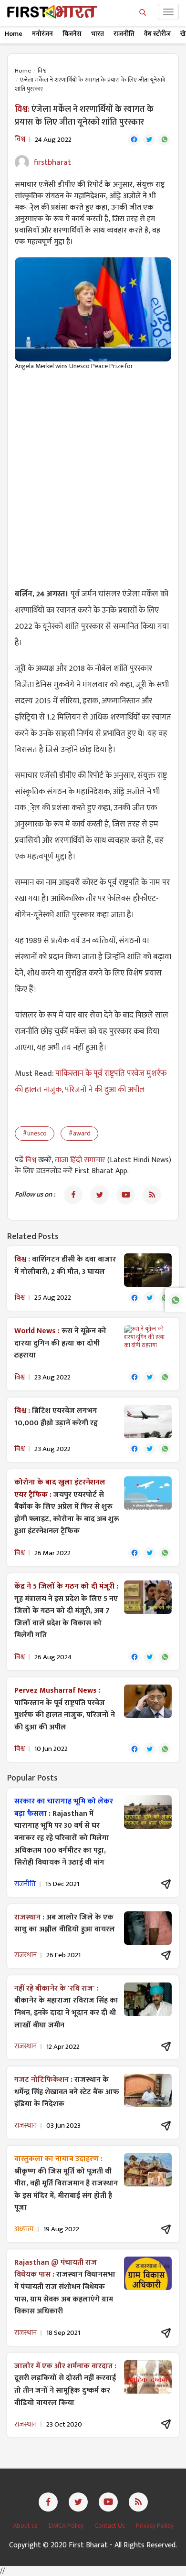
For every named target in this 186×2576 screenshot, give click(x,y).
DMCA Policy (67, 2526)
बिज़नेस (72, 34)
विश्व (42, 71)
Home (14, 34)
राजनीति (124, 34)
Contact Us (110, 2526)
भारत (98, 34)
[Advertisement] (93, 474)
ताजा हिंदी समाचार (80, 1160)
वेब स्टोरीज (157, 34)
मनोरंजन (42, 34)
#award (79, 1133)
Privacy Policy (155, 2526)
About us (26, 2526)
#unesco (35, 1133)
